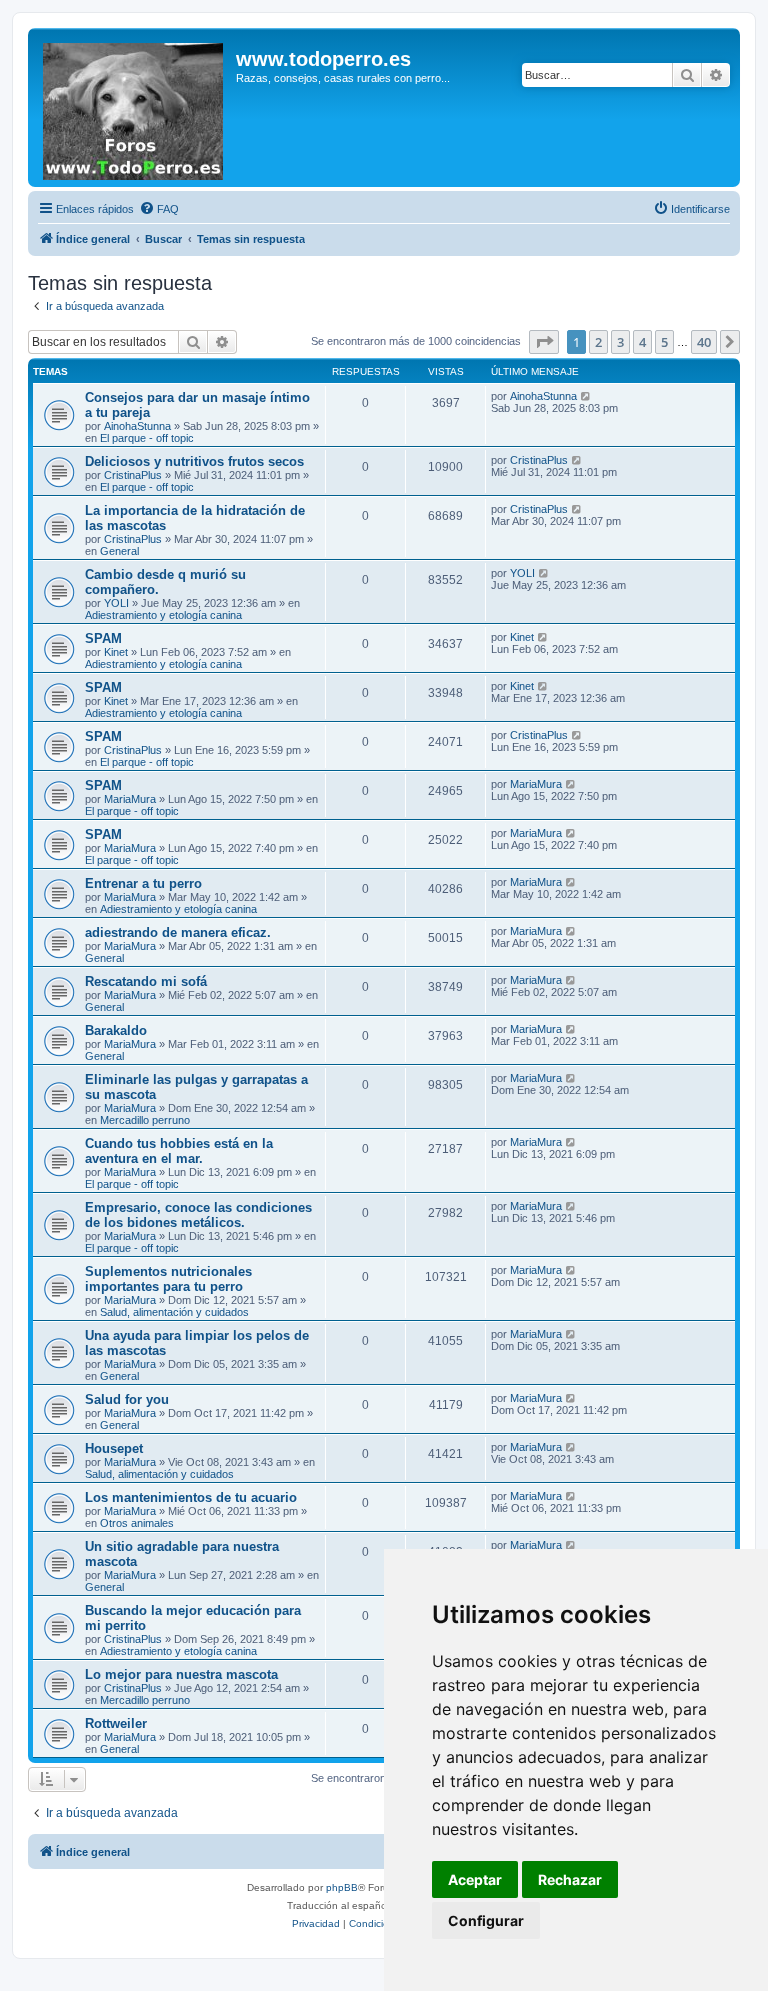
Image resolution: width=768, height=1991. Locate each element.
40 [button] (704, 342)
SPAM (103, 638)
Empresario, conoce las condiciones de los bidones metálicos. (198, 1215)
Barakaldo (116, 1030)
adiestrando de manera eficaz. (178, 932)
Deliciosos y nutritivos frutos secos (194, 461)
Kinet (116, 652)
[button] (544, 342)
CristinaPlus (133, 475)
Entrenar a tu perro (143, 883)
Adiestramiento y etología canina (163, 615)
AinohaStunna (137, 426)
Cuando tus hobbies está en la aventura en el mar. (179, 1151)
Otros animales (137, 1523)
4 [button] (642, 342)
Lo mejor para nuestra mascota (181, 1674)
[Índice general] (134, 107)
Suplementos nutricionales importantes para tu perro (168, 1279)
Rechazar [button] (570, 1879)
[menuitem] (159, 209)
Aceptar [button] (475, 1879)
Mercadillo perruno (145, 1120)
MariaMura (130, 799)
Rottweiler (116, 1723)
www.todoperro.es (323, 59)
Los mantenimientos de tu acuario (191, 1497)
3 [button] (620, 342)
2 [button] (598, 342)
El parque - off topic (147, 438)
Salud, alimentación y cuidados (174, 1312)
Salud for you (127, 1399)
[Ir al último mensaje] (586, 396)
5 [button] (664, 342)
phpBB (342, 1887)
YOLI (116, 603)
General (119, 551)
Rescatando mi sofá (146, 981)
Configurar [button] (486, 1920)
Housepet (114, 1448)
